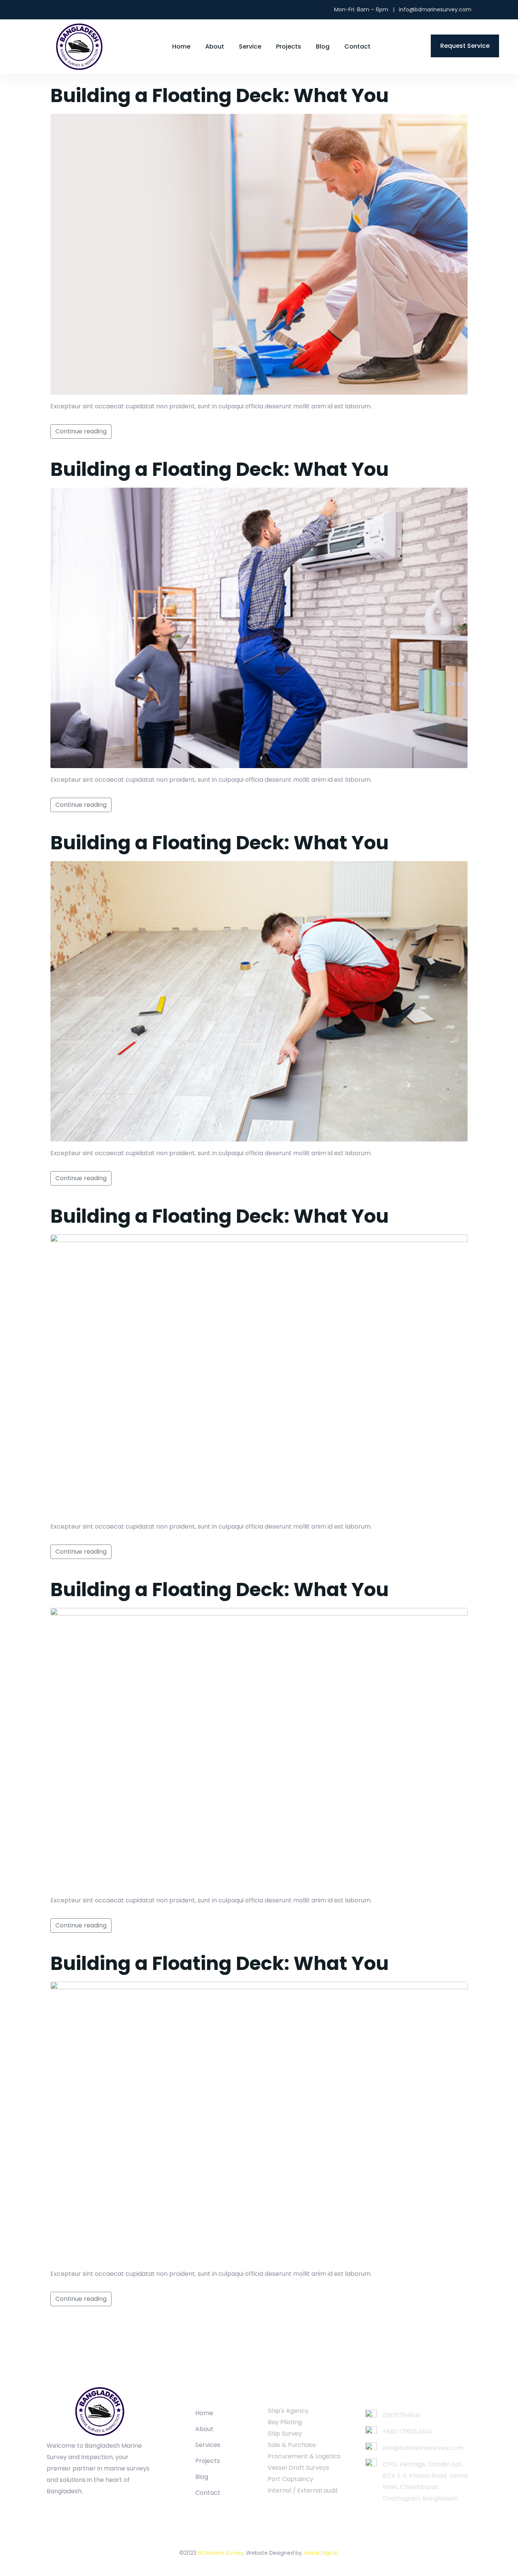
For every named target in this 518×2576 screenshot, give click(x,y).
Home (181, 46)
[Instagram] (62, 10)
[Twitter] (49, 10)
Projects (289, 46)
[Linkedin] (75, 10)
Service (250, 46)
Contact (357, 46)
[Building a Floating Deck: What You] (259, 254)
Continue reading (81, 431)
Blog (323, 46)
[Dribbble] (96, 2506)
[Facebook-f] (65, 2506)
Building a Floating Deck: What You (220, 95)
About (215, 46)
